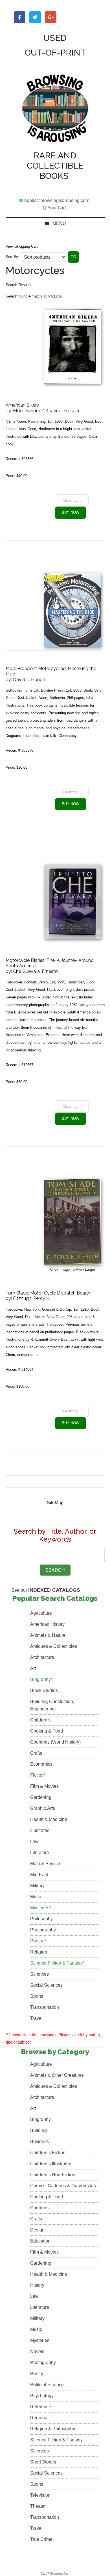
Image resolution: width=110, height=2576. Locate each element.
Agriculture (41, 1613)
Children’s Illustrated (51, 2164)
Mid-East (39, 1875)
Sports (37, 1996)
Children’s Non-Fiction (53, 2175)
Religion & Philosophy (53, 2429)
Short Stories (43, 2462)
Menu (59, 223)
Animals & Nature (48, 1635)
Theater (38, 2506)
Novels (37, 2351)
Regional (39, 2418)
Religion (39, 1952)
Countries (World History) (55, 1742)
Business (39, 2142)
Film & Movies (44, 1786)
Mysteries (40, 2340)
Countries (40, 2208)
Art (33, 1668)
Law (34, 1841)
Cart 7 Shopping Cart (55, 2573)
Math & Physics (46, 1864)
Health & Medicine (49, 1819)
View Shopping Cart (22, 246)
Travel (36, 2018)
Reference (41, 2407)
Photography (43, 1930)
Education (40, 2241)
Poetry (37, 2374)
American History (47, 1624)
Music (36, 1897)
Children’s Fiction (48, 2153)
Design (37, 2230)
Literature (40, 1853)
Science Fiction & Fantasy (56, 2440)
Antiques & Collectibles (54, 1646)
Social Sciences (46, 1985)
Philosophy (41, 1919)
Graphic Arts (43, 1808)
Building (38, 2130)
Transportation (45, 2007)
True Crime (41, 2539)
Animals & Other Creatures (57, 2075)
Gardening (41, 1797)
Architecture (42, 1657)
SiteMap (55, 1503)
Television (40, 2495)
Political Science (47, 2385)
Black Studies (44, 1690)
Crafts (36, 1753)
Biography (40, 2119)
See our (46, 1590)
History (37, 2285)
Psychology (42, 2396)
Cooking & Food (47, 1731)
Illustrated (40, 1830)
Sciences (39, 1974)
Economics (41, 1764)
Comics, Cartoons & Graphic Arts (63, 2186)
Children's (40, 1720)
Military (37, 1886)
